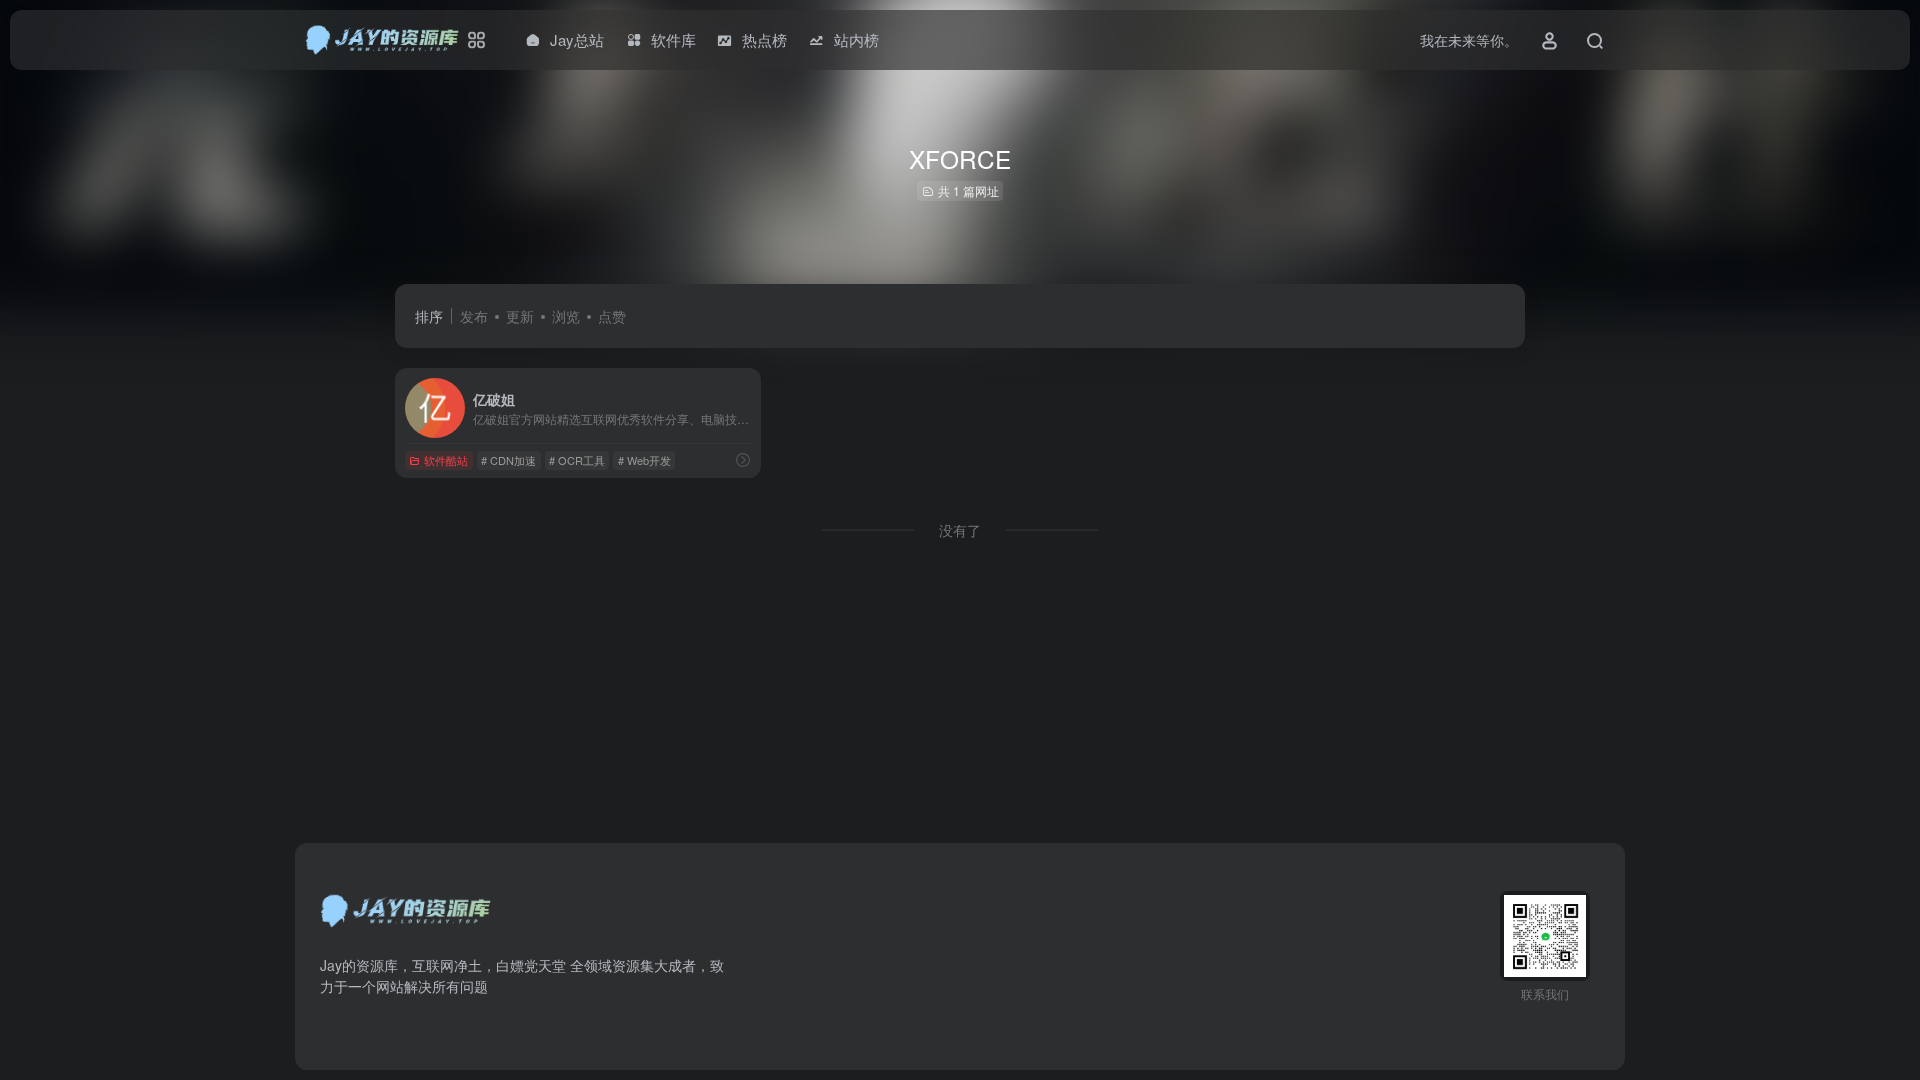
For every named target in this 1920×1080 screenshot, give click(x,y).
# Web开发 (644, 460)
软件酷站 (446, 460)
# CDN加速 (508, 460)
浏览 (566, 316)
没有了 (960, 530)
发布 (474, 316)
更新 (520, 316)
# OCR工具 (577, 460)
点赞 (612, 316)
